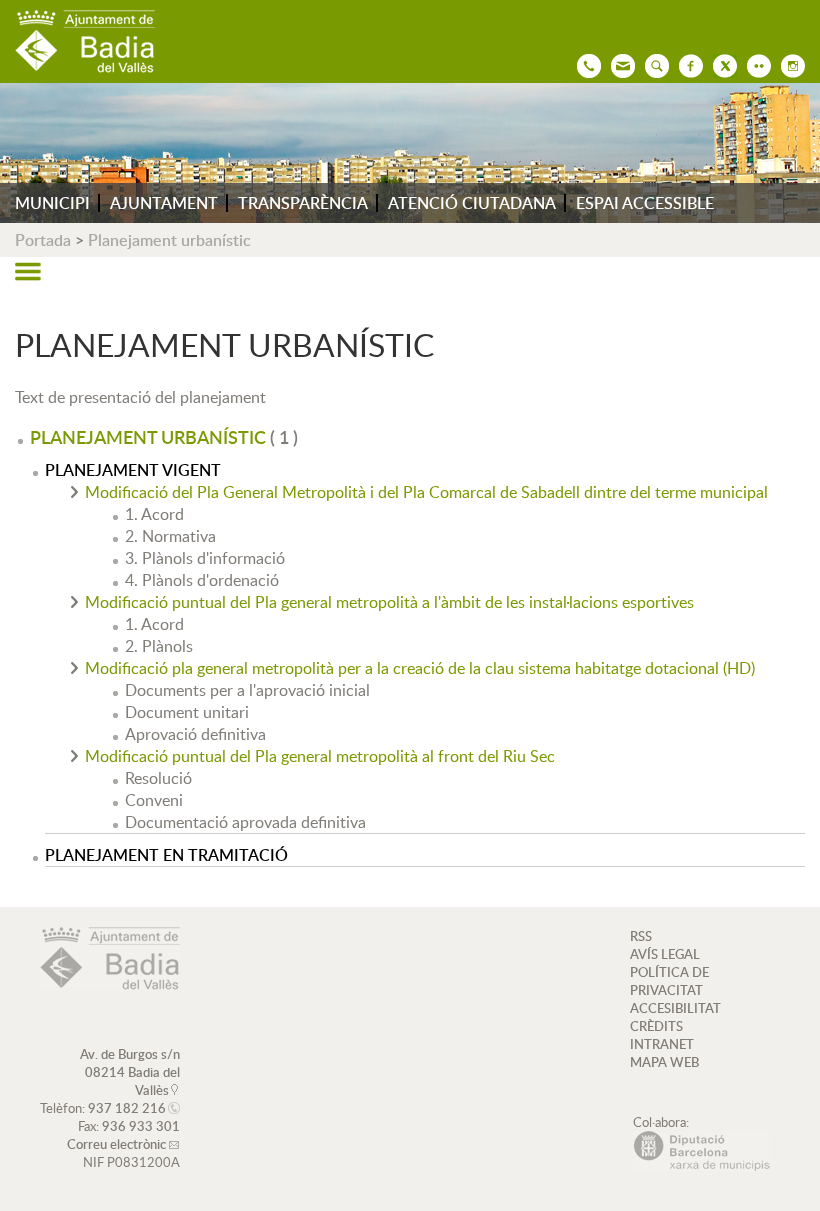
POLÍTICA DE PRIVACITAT (669, 981)
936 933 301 (141, 1126)
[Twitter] (720, 64)
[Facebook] (686, 64)
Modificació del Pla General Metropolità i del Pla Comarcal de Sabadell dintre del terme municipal (426, 492)
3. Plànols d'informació (205, 558)
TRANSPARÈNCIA (303, 203)
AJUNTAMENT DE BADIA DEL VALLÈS (85, 41)
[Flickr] (754, 64)
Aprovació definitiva (195, 734)
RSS (641, 936)
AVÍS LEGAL (665, 954)
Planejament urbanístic (169, 240)
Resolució (158, 778)
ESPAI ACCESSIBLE (645, 203)
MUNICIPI (52, 203)
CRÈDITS (656, 1026)
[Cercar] (652, 64)
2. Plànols (159, 646)
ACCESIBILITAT (675, 1008)
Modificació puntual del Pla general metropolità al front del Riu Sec (320, 756)
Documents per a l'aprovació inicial (247, 690)
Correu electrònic (116, 1144)
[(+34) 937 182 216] (584, 64)
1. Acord (154, 514)
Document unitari (187, 712)
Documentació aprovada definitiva (245, 822)
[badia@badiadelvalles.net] (618, 64)
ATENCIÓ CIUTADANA (472, 203)
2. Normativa (170, 536)
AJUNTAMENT (164, 203)
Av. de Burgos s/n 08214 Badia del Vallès (130, 1072)
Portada (43, 240)
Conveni (154, 800)
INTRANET (662, 1044)
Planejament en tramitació (166, 855)
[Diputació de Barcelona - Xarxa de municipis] (701, 1166)
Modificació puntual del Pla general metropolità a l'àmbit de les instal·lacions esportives (389, 602)
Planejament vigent (133, 470)
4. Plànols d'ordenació (202, 580)
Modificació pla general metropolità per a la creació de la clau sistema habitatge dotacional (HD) (420, 668)
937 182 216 (127, 1108)
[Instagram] (788, 64)
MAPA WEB (664, 1062)
